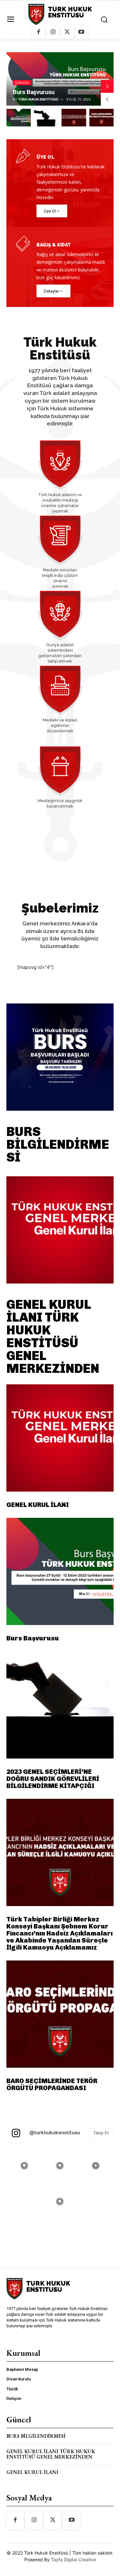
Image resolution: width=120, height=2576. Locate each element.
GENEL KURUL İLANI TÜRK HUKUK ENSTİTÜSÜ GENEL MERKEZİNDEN (53, 1336)
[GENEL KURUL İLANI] (60, 1438)
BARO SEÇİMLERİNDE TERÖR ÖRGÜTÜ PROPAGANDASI (52, 2084)
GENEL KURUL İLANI (38, 1505)
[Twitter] (67, 32)
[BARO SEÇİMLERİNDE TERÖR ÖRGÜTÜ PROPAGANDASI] (60, 2014)
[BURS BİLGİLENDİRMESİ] (60, 1057)
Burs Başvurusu (34, 92)
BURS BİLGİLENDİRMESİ (58, 1144)
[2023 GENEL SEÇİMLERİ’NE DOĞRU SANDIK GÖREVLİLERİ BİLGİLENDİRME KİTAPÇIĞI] (60, 1705)
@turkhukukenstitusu (55, 2133)
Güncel (22, 83)
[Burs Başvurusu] (60, 1571)
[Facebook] (39, 32)
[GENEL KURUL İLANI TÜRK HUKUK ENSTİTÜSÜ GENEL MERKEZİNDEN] (60, 1230)
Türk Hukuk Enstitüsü (38, 99)
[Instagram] (53, 32)
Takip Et (101, 2133)
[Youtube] (82, 32)
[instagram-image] (24, 2166)
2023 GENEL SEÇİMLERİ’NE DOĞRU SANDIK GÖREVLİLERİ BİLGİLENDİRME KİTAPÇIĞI (53, 1779)
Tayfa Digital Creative (73, 2560)
